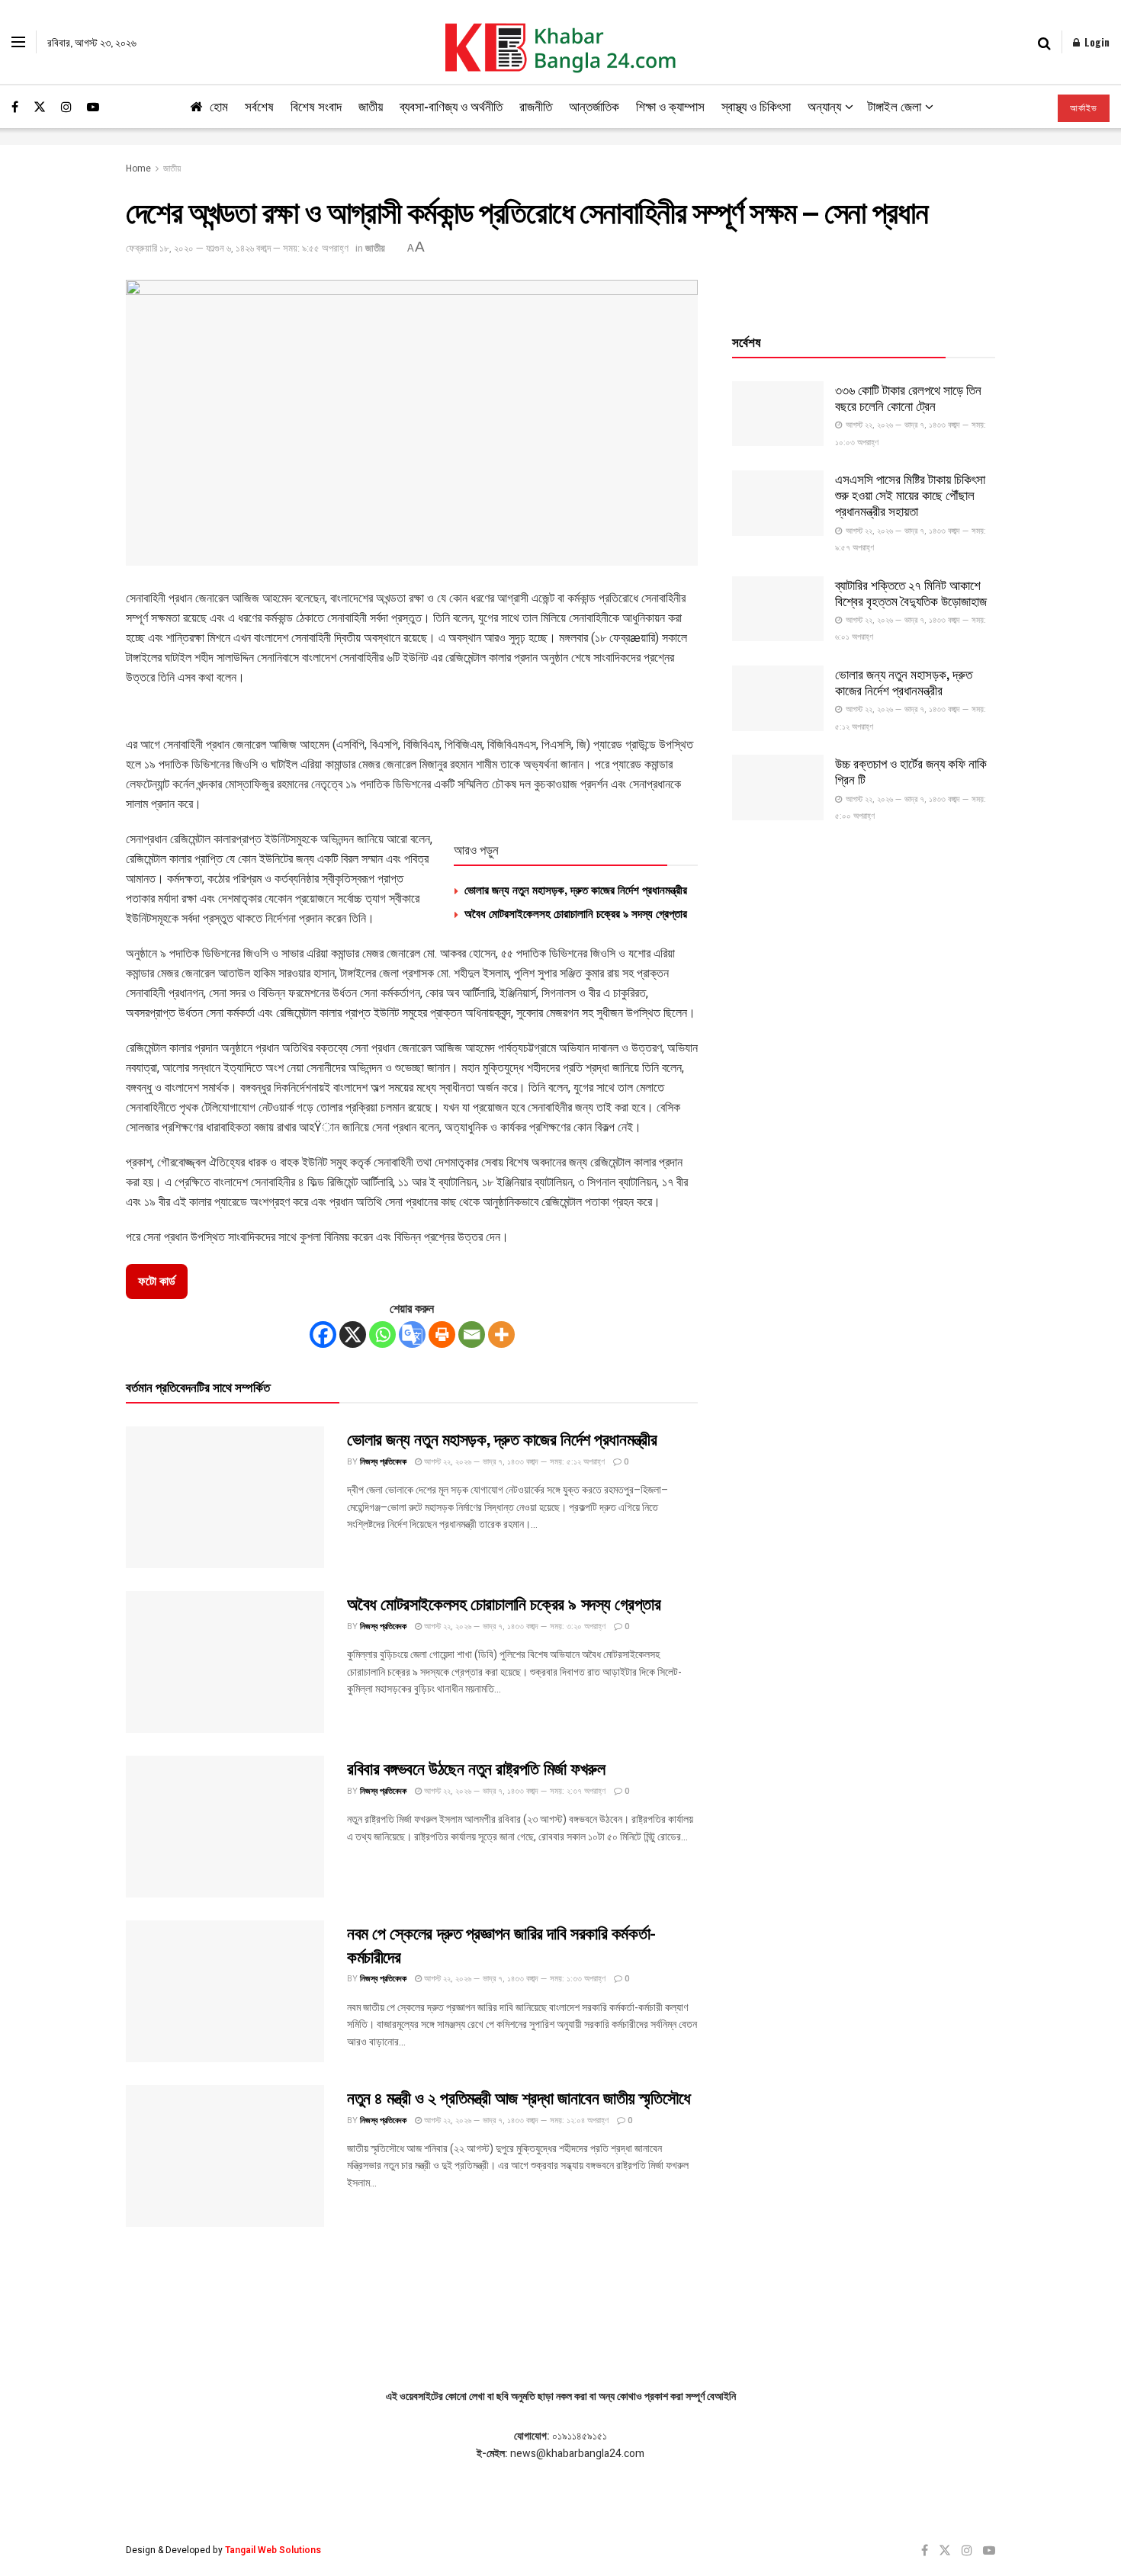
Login (1095, 42)
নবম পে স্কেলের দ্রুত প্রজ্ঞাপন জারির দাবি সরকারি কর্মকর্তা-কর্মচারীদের (501, 1944)
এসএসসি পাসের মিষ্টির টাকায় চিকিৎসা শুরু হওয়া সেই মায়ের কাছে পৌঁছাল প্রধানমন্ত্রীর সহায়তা (910, 495)
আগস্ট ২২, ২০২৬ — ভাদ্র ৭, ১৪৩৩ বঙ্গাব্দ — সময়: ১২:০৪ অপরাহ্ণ (515, 2120)
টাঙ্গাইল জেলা (895, 106)
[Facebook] (323, 1335)
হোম (219, 106)
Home (138, 168)
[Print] (442, 1335)
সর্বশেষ (259, 106)
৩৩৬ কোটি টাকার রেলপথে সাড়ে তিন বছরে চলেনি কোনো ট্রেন (908, 397)
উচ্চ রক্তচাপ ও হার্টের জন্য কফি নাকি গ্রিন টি (911, 771)
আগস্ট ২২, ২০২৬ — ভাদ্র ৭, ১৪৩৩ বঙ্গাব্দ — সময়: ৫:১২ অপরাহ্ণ (513, 1462)
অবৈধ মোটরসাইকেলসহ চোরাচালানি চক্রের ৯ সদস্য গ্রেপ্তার (576, 913)
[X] (353, 1335)
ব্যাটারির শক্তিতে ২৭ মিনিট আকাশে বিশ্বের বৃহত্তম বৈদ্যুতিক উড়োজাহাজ (911, 592)
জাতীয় (371, 106)
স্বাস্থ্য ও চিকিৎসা (756, 106)
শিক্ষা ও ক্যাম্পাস (670, 106)
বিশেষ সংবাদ (316, 106)
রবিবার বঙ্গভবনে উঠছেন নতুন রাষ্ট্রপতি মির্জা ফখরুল (476, 1767)
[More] (501, 1335)
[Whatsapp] (382, 1335)
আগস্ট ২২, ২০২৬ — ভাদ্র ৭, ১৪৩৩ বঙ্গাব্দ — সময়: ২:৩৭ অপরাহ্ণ (514, 1791)
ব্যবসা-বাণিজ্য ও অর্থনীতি (451, 106)
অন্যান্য (824, 106)
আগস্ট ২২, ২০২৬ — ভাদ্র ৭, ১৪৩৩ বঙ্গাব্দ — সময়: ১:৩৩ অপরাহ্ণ (514, 1979)
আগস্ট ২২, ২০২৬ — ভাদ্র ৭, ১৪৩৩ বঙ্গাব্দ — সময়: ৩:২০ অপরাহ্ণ (514, 1626)
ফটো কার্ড (157, 1282)
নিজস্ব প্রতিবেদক (383, 1462)
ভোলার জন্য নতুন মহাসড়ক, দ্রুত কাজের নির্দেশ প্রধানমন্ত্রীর (576, 889)
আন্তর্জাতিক (594, 106)
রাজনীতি (536, 106)
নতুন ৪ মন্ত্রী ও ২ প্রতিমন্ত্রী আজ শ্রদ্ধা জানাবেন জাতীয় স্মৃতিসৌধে (519, 2096)
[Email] (472, 1335)
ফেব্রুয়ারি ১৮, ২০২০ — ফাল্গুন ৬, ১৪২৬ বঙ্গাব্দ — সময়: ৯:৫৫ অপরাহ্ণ (237, 248)
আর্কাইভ (1084, 108)
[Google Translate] (412, 1335)
